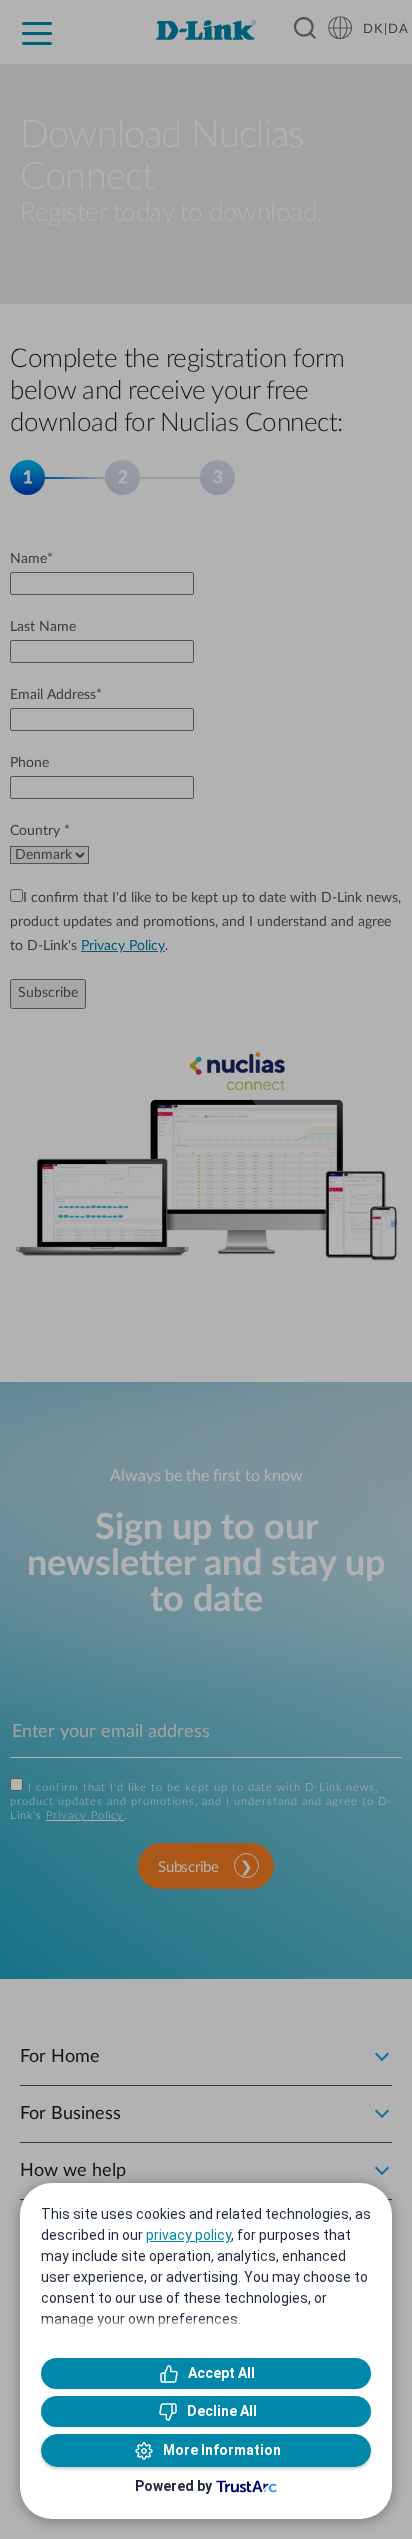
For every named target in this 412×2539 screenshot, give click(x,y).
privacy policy (188, 2235)
